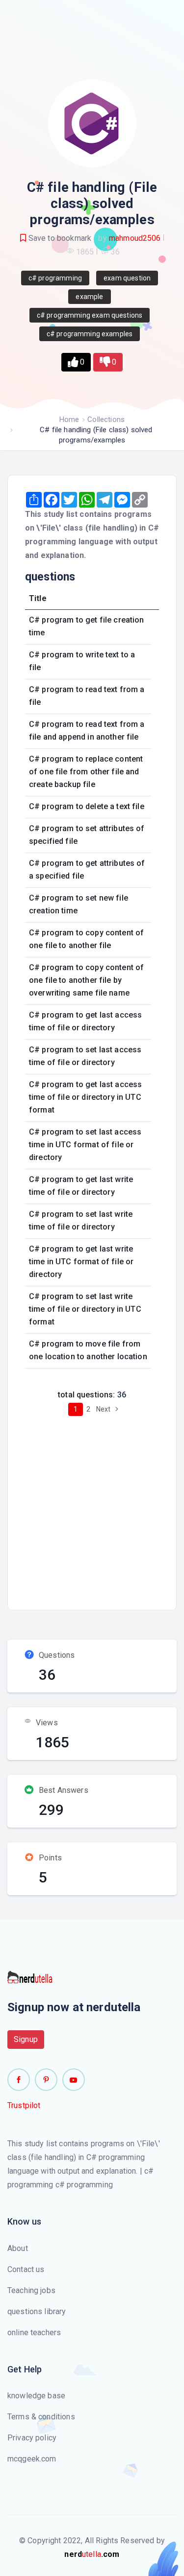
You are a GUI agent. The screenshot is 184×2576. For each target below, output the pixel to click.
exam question (127, 278)
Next (104, 1409)
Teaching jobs (31, 2290)
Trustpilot (24, 2105)
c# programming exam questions (90, 315)
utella (92, 2554)
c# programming (55, 278)
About (18, 2248)
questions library (37, 2311)
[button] (76, 362)
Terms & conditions (41, 2417)
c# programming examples (90, 334)
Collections (106, 419)
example (89, 297)
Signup (26, 2039)
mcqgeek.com (32, 2459)
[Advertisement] (92, 1510)
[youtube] (74, 2080)
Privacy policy (32, 2438)
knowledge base (36, 2396)
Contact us (26, 2269)
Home (69, 419)
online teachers (34, 2332)
